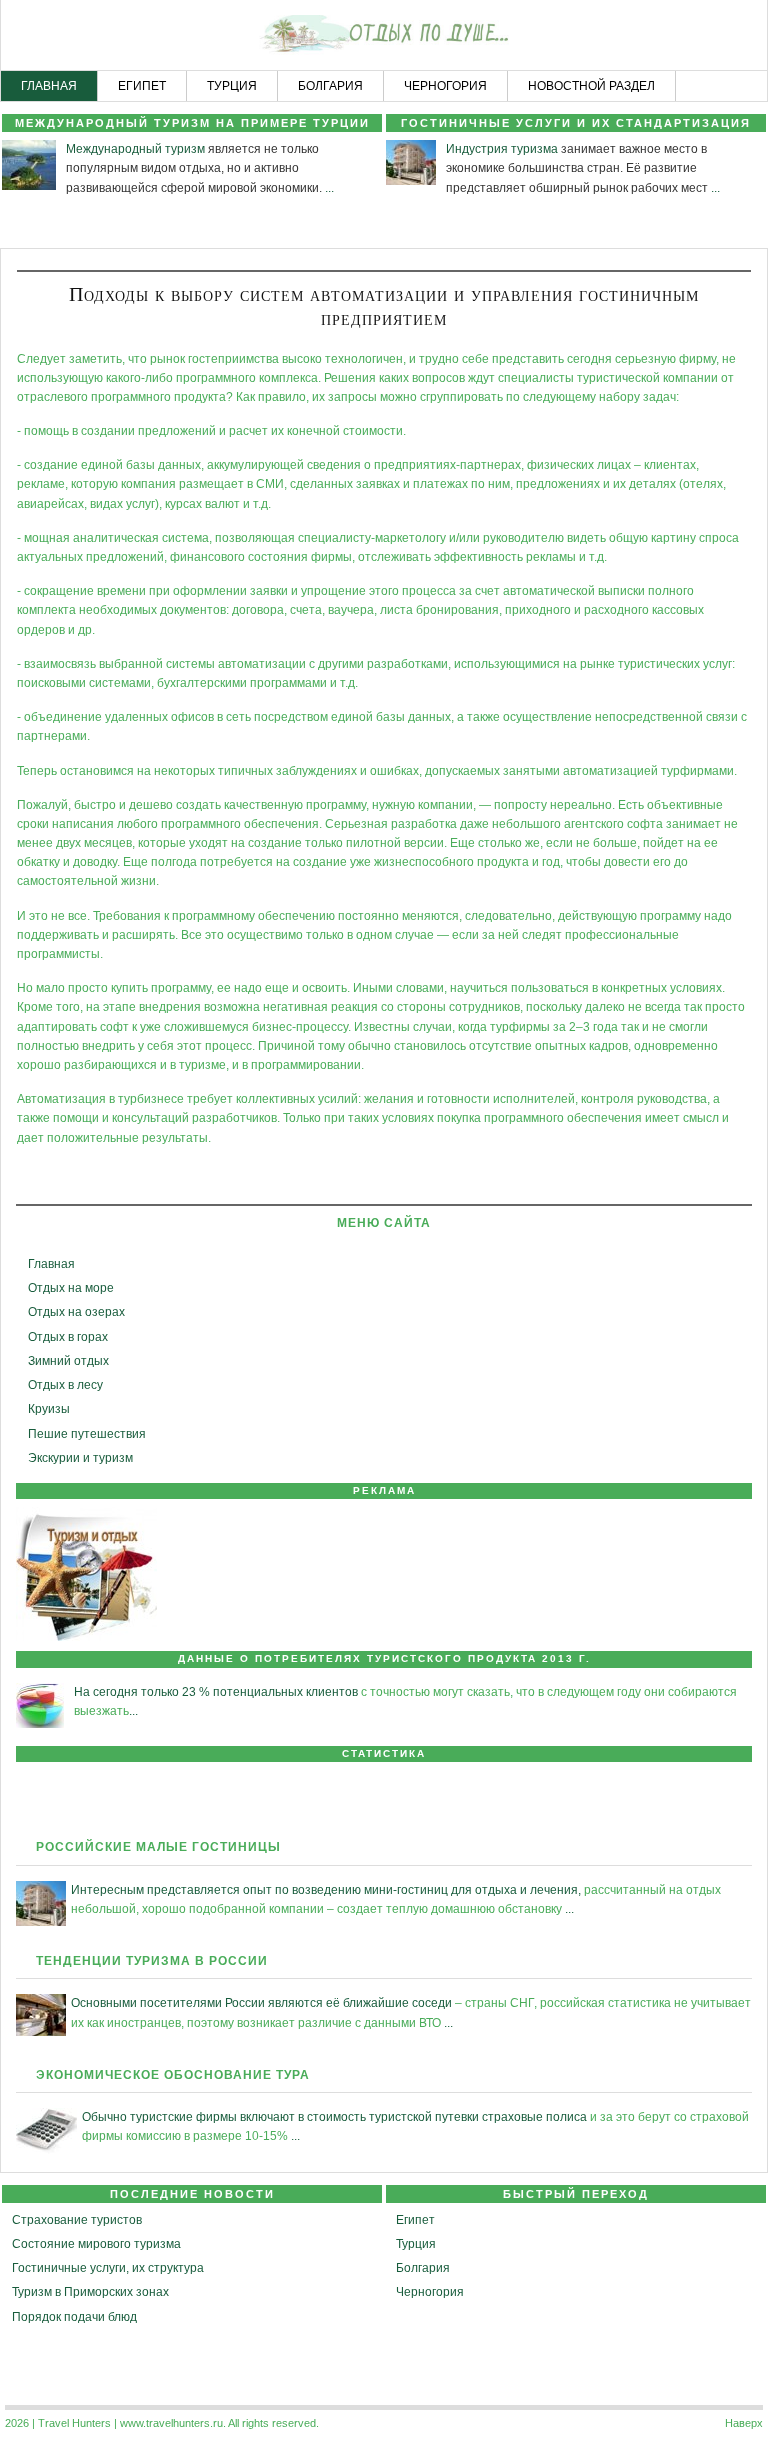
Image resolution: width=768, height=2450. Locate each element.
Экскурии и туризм (80, 1458)
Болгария (423, 2268)
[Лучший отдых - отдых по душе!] (384, 36)
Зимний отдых (68, 1361)
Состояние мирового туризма (96, 2244)
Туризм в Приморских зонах (90, 2292)
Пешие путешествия (87, 1434)
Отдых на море (71, 1288)
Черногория (430, 2292)
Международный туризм (135, 149)
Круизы (49, 1409)
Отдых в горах (68, 1337)
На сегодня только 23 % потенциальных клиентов (216, 1692)
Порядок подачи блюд (74, 2317)
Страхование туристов (77, 2220)
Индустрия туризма (502, 149)
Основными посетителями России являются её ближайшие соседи (261, 2003)
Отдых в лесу (65, 1385)
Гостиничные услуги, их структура (108, 2268)
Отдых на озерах (76, 1312)
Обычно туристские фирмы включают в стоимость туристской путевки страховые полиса (334, 2117)
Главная (51, 1264)
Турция (416, 2244)
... (329, 188)
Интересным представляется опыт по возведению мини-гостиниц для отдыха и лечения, (326, 1890)
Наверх (744, 2423)
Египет (415, 2220)
